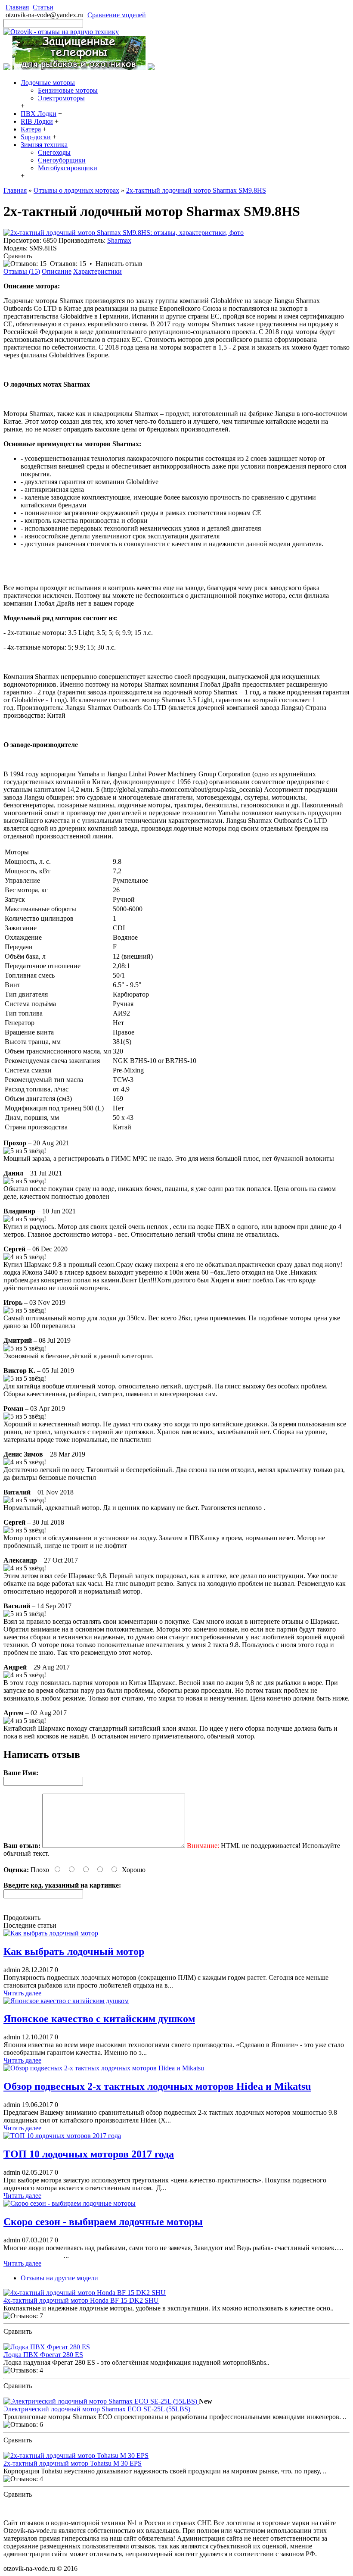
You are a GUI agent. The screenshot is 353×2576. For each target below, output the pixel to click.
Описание (57, 271)
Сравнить (18, 256)
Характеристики (98, 271)
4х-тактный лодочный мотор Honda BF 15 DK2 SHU (81, 2300)
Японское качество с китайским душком (99, 2019)
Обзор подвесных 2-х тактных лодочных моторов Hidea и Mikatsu (157, 2086)
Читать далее (22, 1993)
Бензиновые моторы (68, 90)
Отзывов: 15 (68, 264)
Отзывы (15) (22, 271)
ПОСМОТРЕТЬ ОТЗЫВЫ (43, 2339)
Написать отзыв (119, 264)
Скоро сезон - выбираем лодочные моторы (103, 2222)
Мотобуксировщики (68, 168)
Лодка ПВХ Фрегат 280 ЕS (43, 2355)
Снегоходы (54, 152)
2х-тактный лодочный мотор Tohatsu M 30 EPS (73, 2463)
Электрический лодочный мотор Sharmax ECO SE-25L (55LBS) (97, 2409)
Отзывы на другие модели (59, 2278)
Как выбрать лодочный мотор (74, 1951)
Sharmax (119, 240)
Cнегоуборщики (62, 160)
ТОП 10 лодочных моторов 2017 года (89, 2154)
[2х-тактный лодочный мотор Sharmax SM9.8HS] (124, 233)
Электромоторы (61, 98)
